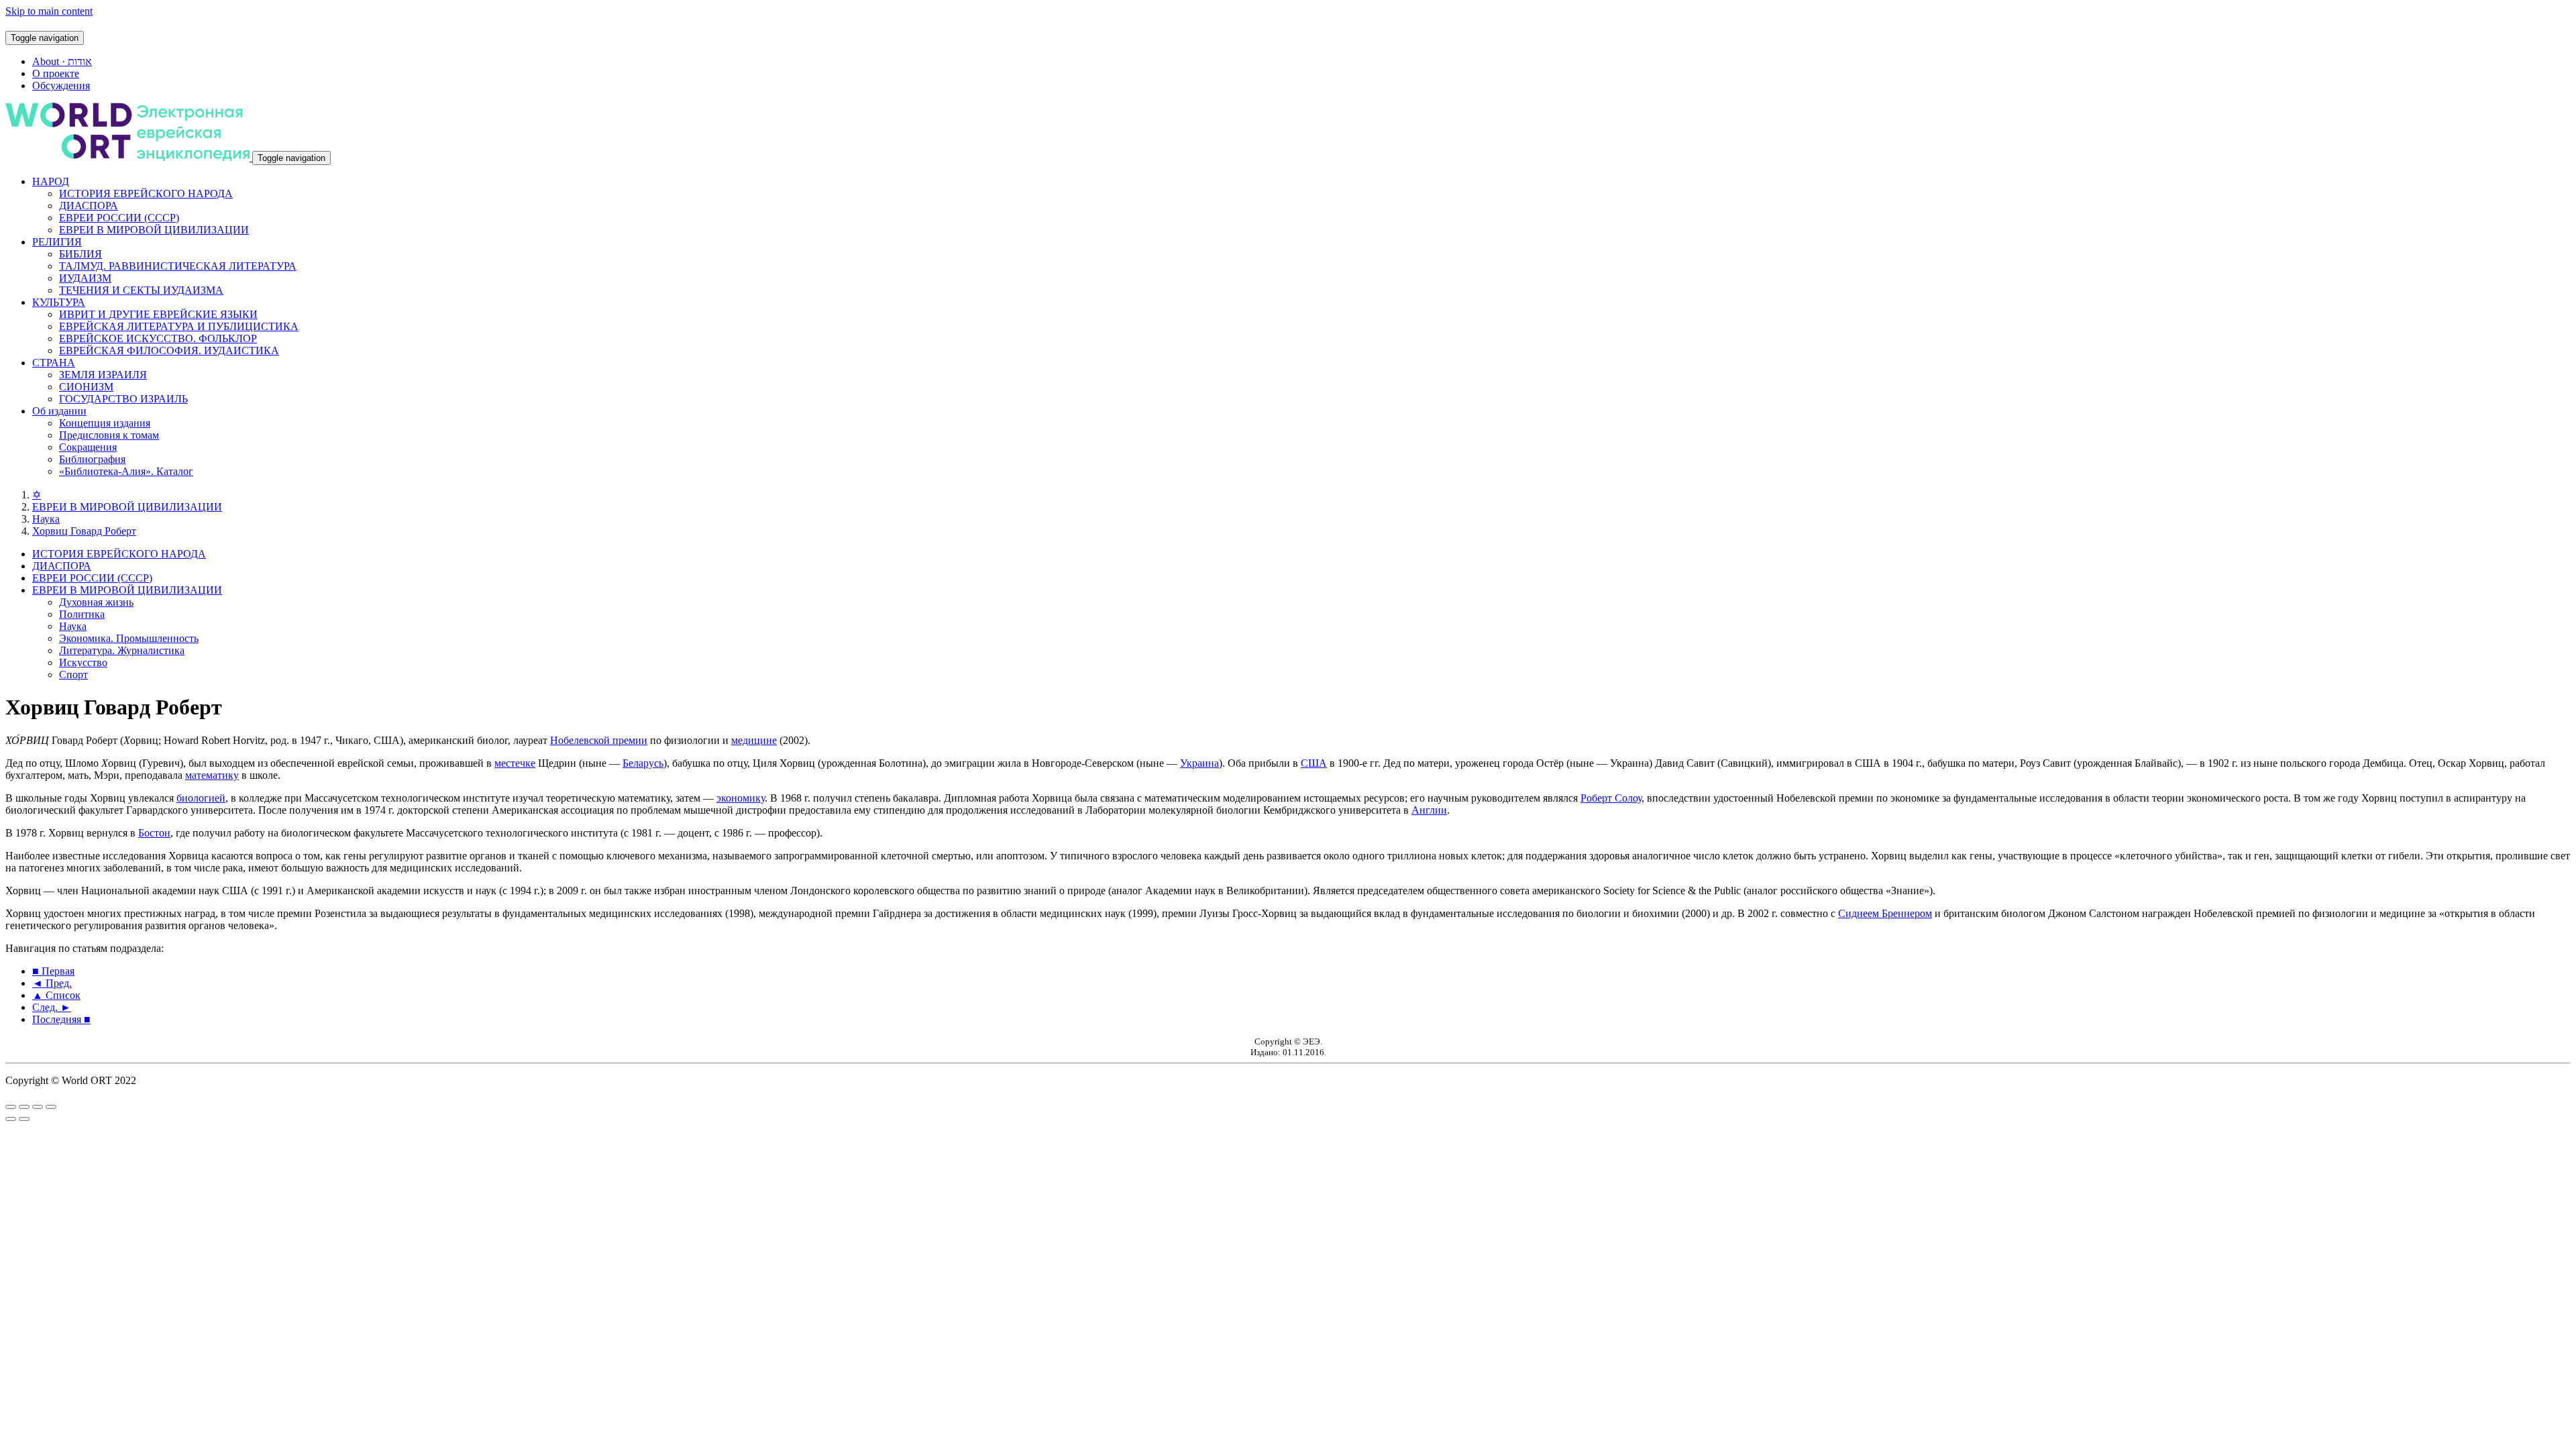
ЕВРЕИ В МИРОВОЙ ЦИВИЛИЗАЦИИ (154, 230)
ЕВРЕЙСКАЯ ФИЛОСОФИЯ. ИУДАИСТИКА (169, 351)
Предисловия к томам (109, 435)
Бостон (154, 833)
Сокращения (88, 447)
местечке (515, 763)
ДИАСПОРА (89, 206)
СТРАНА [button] (54, 363)
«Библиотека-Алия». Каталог (126, 471)
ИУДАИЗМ (85, 278)
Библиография (92, 459)
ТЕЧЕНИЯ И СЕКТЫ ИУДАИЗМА (141, 290)
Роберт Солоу (1611, 798)
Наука (46, 519)
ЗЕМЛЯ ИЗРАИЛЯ (103, 375)
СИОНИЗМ (86, 387)
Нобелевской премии (599, 740)
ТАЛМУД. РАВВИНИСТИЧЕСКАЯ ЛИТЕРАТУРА (178, 266)
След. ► (52, 1007)
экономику (741, 798)
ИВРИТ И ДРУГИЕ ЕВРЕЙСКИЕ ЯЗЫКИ (158, 314)
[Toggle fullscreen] (38, 1107)
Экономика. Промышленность (129, 638)
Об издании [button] (59, 411)
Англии (1429, 810)
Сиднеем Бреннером (1885, 913)
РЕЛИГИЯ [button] (57, 242)
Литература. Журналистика (122, 650)
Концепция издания (105, 423)
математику (212, 775)
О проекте (56, 73)
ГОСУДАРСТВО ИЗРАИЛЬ (123, 399)
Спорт (73, 675)
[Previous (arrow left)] (11, 1119)
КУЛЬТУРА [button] (59, 302)
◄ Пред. (52, 983)
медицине (754, 740)
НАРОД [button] (51, 181)
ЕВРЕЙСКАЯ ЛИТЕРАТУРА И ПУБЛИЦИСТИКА (179, 326)
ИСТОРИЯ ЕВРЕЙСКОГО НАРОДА (146, 194)
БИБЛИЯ (80, 254)
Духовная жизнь (96, 602)
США (1314, 763)
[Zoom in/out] (51, 1107)
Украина (1199, 763)
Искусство (83, 662)
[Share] (24, 1107)
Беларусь (643, 763)
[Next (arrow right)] (24, 1119)
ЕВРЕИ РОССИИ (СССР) (119, 218)
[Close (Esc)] (11, 1107)
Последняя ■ (61, 1019)
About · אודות (62, 61)
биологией (201, 798)
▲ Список (56, 995)
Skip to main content (49, 11)
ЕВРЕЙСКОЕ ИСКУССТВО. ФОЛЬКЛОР (158, 338)
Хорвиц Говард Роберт (84, 531)
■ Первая (53, 971)
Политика (82, 614)
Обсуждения (61, 86)
